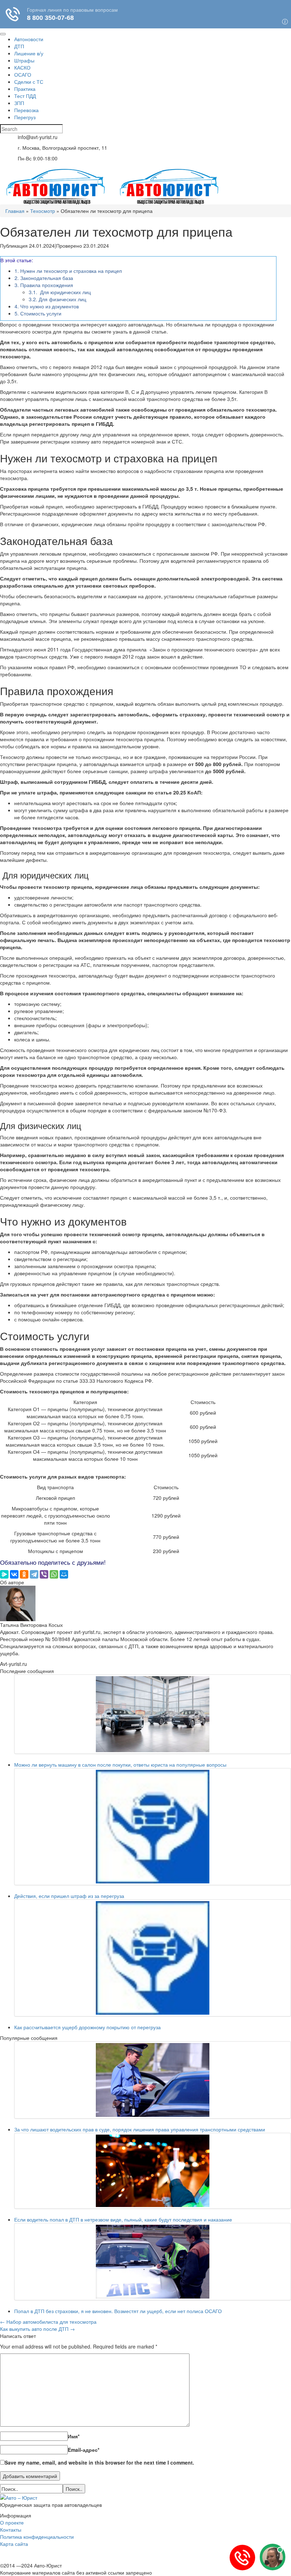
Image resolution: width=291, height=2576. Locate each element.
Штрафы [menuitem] (24, 60)
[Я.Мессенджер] (4, 1574)
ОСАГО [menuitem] (23, 75)
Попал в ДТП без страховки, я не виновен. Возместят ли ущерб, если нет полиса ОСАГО (118, 2311)
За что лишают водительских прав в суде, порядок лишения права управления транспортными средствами (140, 2129)
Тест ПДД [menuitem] (25, 96)
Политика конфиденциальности (37, 2537)
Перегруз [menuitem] (25, 117)
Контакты (11, 2530)
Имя (74, 2436)
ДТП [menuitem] (19, 46)
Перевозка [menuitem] (26, 110)
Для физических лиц (57, 299)
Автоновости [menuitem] (29, 39)
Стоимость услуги (38, 313)
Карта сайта (14, 2544)
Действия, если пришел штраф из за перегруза (69, 1896)
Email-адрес (84, 2450)
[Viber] (44, 1574)
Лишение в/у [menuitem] (29, 53)
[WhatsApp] (54, 1574)
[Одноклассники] (24, 1574)
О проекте (12, 2522)
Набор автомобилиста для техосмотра (48, 2322)
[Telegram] (34, 1574)
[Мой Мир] (64, 1574)
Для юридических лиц (60, 292)
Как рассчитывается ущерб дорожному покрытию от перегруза (87, 2027)
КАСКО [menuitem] (22, 67)
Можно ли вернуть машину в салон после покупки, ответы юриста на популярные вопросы (120, 1765)
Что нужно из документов (47, 306)
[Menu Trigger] (3, 34)
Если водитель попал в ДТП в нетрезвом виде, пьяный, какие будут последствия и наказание (123, 2219)
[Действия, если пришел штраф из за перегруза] (153, 1827)
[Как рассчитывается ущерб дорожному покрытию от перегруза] (153, 1958)
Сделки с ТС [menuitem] (29, 82)
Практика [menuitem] (25, 89)
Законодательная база (44, 278)
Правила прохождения (44, 285)
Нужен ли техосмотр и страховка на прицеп (68, 271)
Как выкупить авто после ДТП (37, 2329)
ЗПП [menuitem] (19, 103)
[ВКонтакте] (14, 1574)
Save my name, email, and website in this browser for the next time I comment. (99, 2462)
